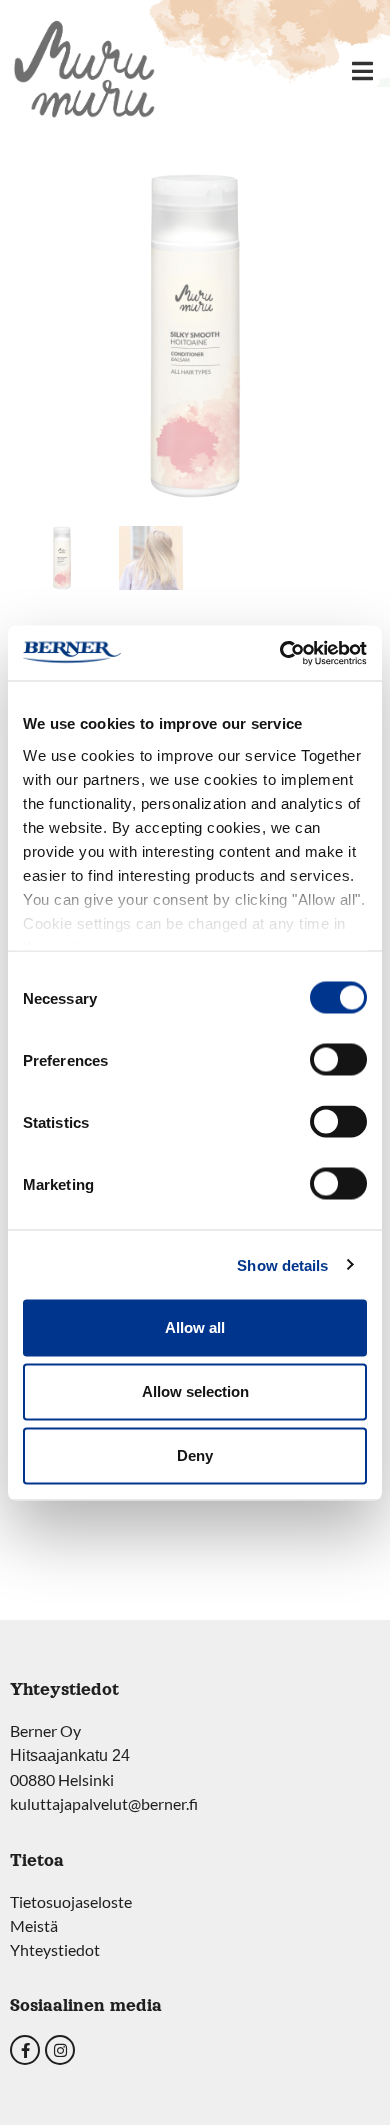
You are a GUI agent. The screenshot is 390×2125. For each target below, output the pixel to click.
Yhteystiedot (55, 1949)
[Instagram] (60, 2050)
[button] (362, 70)
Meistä (34, 1925)
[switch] (338, 1060)
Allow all (195, 1327)
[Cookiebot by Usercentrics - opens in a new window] (280, 653)
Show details (282, 1264)
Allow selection (195, 1391)
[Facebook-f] (25, 2050)
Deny (195, 1455)
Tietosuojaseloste (71, 1901)
